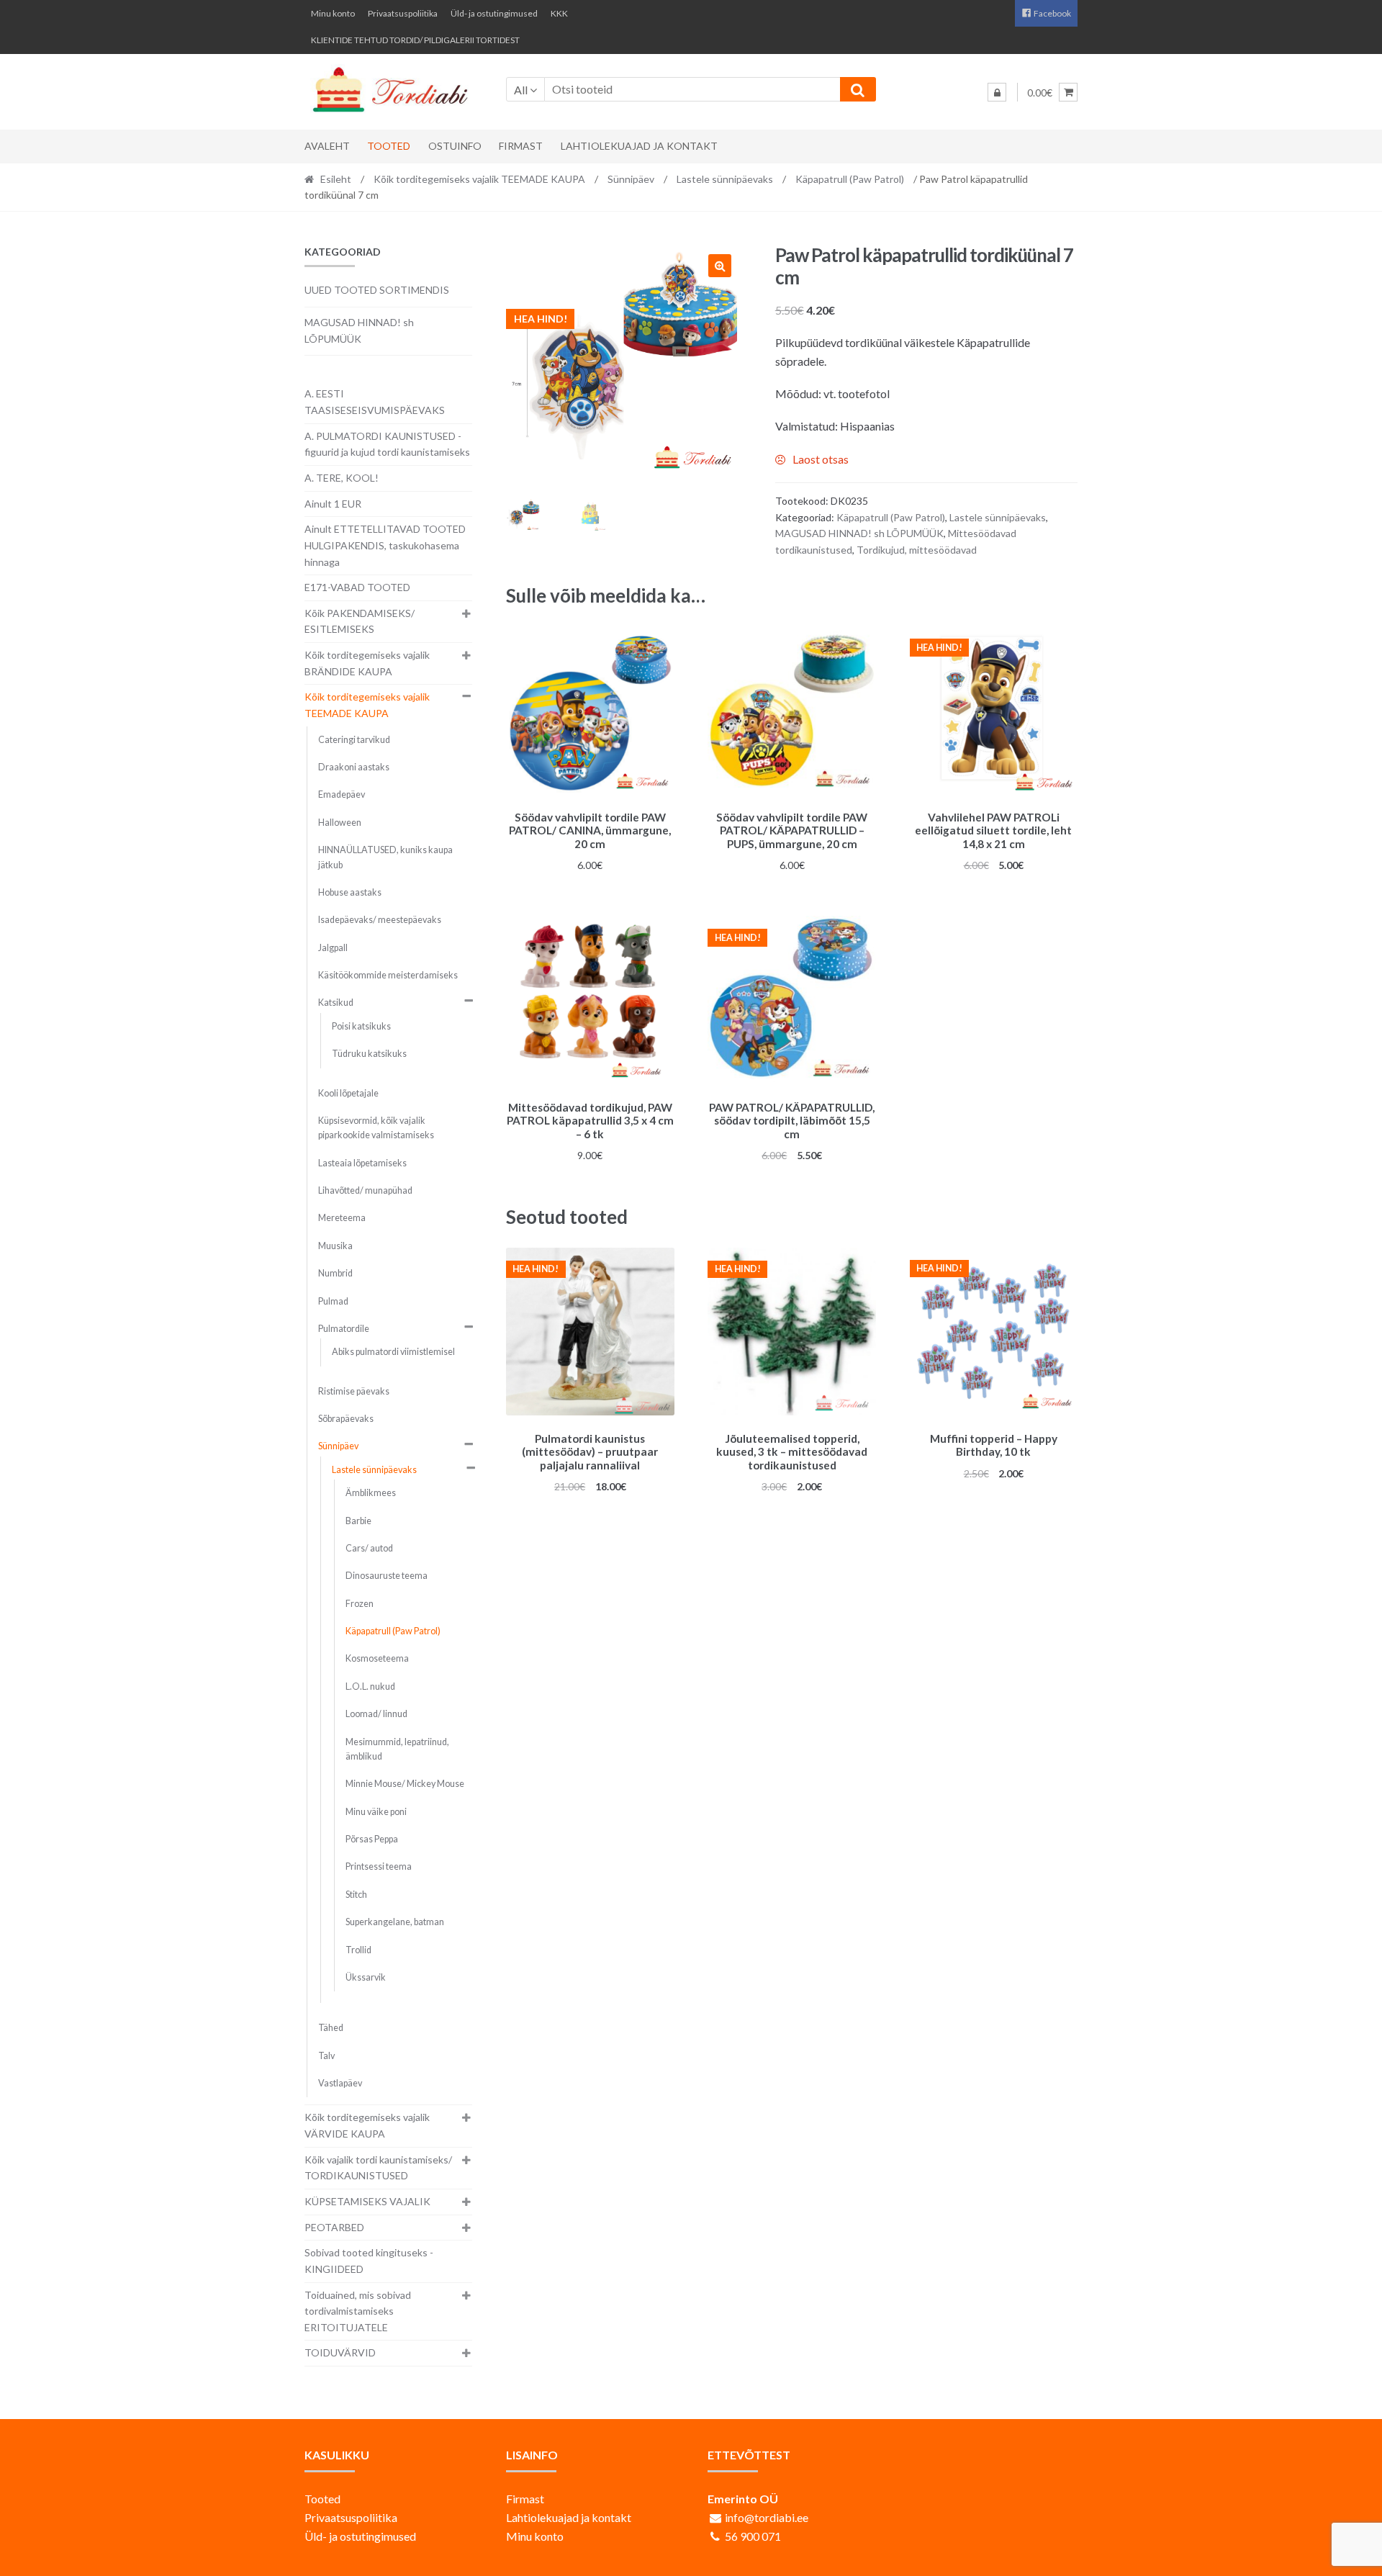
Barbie (358, 1521)
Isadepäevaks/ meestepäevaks (380, 920)
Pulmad (333, 1301)
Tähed (331, 2028)
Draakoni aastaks (354, 767)
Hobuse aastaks (350, 892)
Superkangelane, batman (395, 1922)
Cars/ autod (369, 1548)
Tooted (389, 146)
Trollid (358, 1950)
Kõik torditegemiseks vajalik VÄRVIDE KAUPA (367, 2125)
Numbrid (335, 1273)
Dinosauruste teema (387, 1576)
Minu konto (333, 13)
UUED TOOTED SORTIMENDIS (377, 290)
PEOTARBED (334, 2227)
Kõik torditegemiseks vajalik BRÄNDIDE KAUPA (367, 663)
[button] (720, 266)
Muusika (335, 1246)
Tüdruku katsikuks (369, 1054)
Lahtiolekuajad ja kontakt (639, 146)
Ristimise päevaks (354, 1391)
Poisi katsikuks (361, 1026)
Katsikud (336, 1003)
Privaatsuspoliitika (403, 13)
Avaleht (327, 146)
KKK (559, 13)
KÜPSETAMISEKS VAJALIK (367, 2201)
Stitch (356, 1895)
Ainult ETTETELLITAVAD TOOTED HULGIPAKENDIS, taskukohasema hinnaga (385, 545)
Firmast (521, 146)
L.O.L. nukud (370, 1686)
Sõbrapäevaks (346, 1419)
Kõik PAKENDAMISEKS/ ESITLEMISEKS (360, 621)
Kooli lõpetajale (348, 1093)
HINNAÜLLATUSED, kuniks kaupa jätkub (385, 857)
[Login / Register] (997, 92)
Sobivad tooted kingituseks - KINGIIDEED (369, 2261)
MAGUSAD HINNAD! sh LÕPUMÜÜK (859, 533)
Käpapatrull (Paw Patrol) (850, 179)
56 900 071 (753, 2536)
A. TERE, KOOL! (342, 478)
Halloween (340, 823)
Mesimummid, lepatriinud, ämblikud (397, 1749)
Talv (326, 2056)
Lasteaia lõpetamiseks (362, 1163)
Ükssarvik (366, 1977)
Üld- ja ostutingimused (494, 13)
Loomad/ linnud (376, 1714)
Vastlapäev (340, 2083)
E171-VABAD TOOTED (357, 587)
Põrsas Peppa (372, 1839)
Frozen (360, 1604)
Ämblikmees (371, 1493)
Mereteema (342, 1218)
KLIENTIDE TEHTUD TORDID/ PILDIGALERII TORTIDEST (415, 40)
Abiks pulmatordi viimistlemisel (393, 1352)
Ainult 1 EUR (333, 504)
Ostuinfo (455, 146)
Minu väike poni (376, 1812)
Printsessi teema (379, 1866)
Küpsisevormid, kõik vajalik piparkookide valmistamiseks (376, 1128)
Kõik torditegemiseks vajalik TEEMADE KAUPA (479, 179)
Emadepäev (342, 794)
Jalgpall (333, 948)
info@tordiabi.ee (767, 2517)
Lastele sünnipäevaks (725, 179)
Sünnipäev (631, 179)
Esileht (336, 179)
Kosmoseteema (377, 1658)
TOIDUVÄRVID (340, 2352)
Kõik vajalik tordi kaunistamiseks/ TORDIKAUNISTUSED (378, 2168)
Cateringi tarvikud (354, 740)
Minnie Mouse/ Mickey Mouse (405, 1784)
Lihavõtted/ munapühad (365, 1190)
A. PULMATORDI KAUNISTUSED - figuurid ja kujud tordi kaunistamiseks (387, 444)
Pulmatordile (344, 1329)
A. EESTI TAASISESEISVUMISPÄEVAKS (375, 402)
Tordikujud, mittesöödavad (917, 550)
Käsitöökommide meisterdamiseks (388, 975)
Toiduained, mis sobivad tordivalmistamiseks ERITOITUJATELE (358, 2311)
